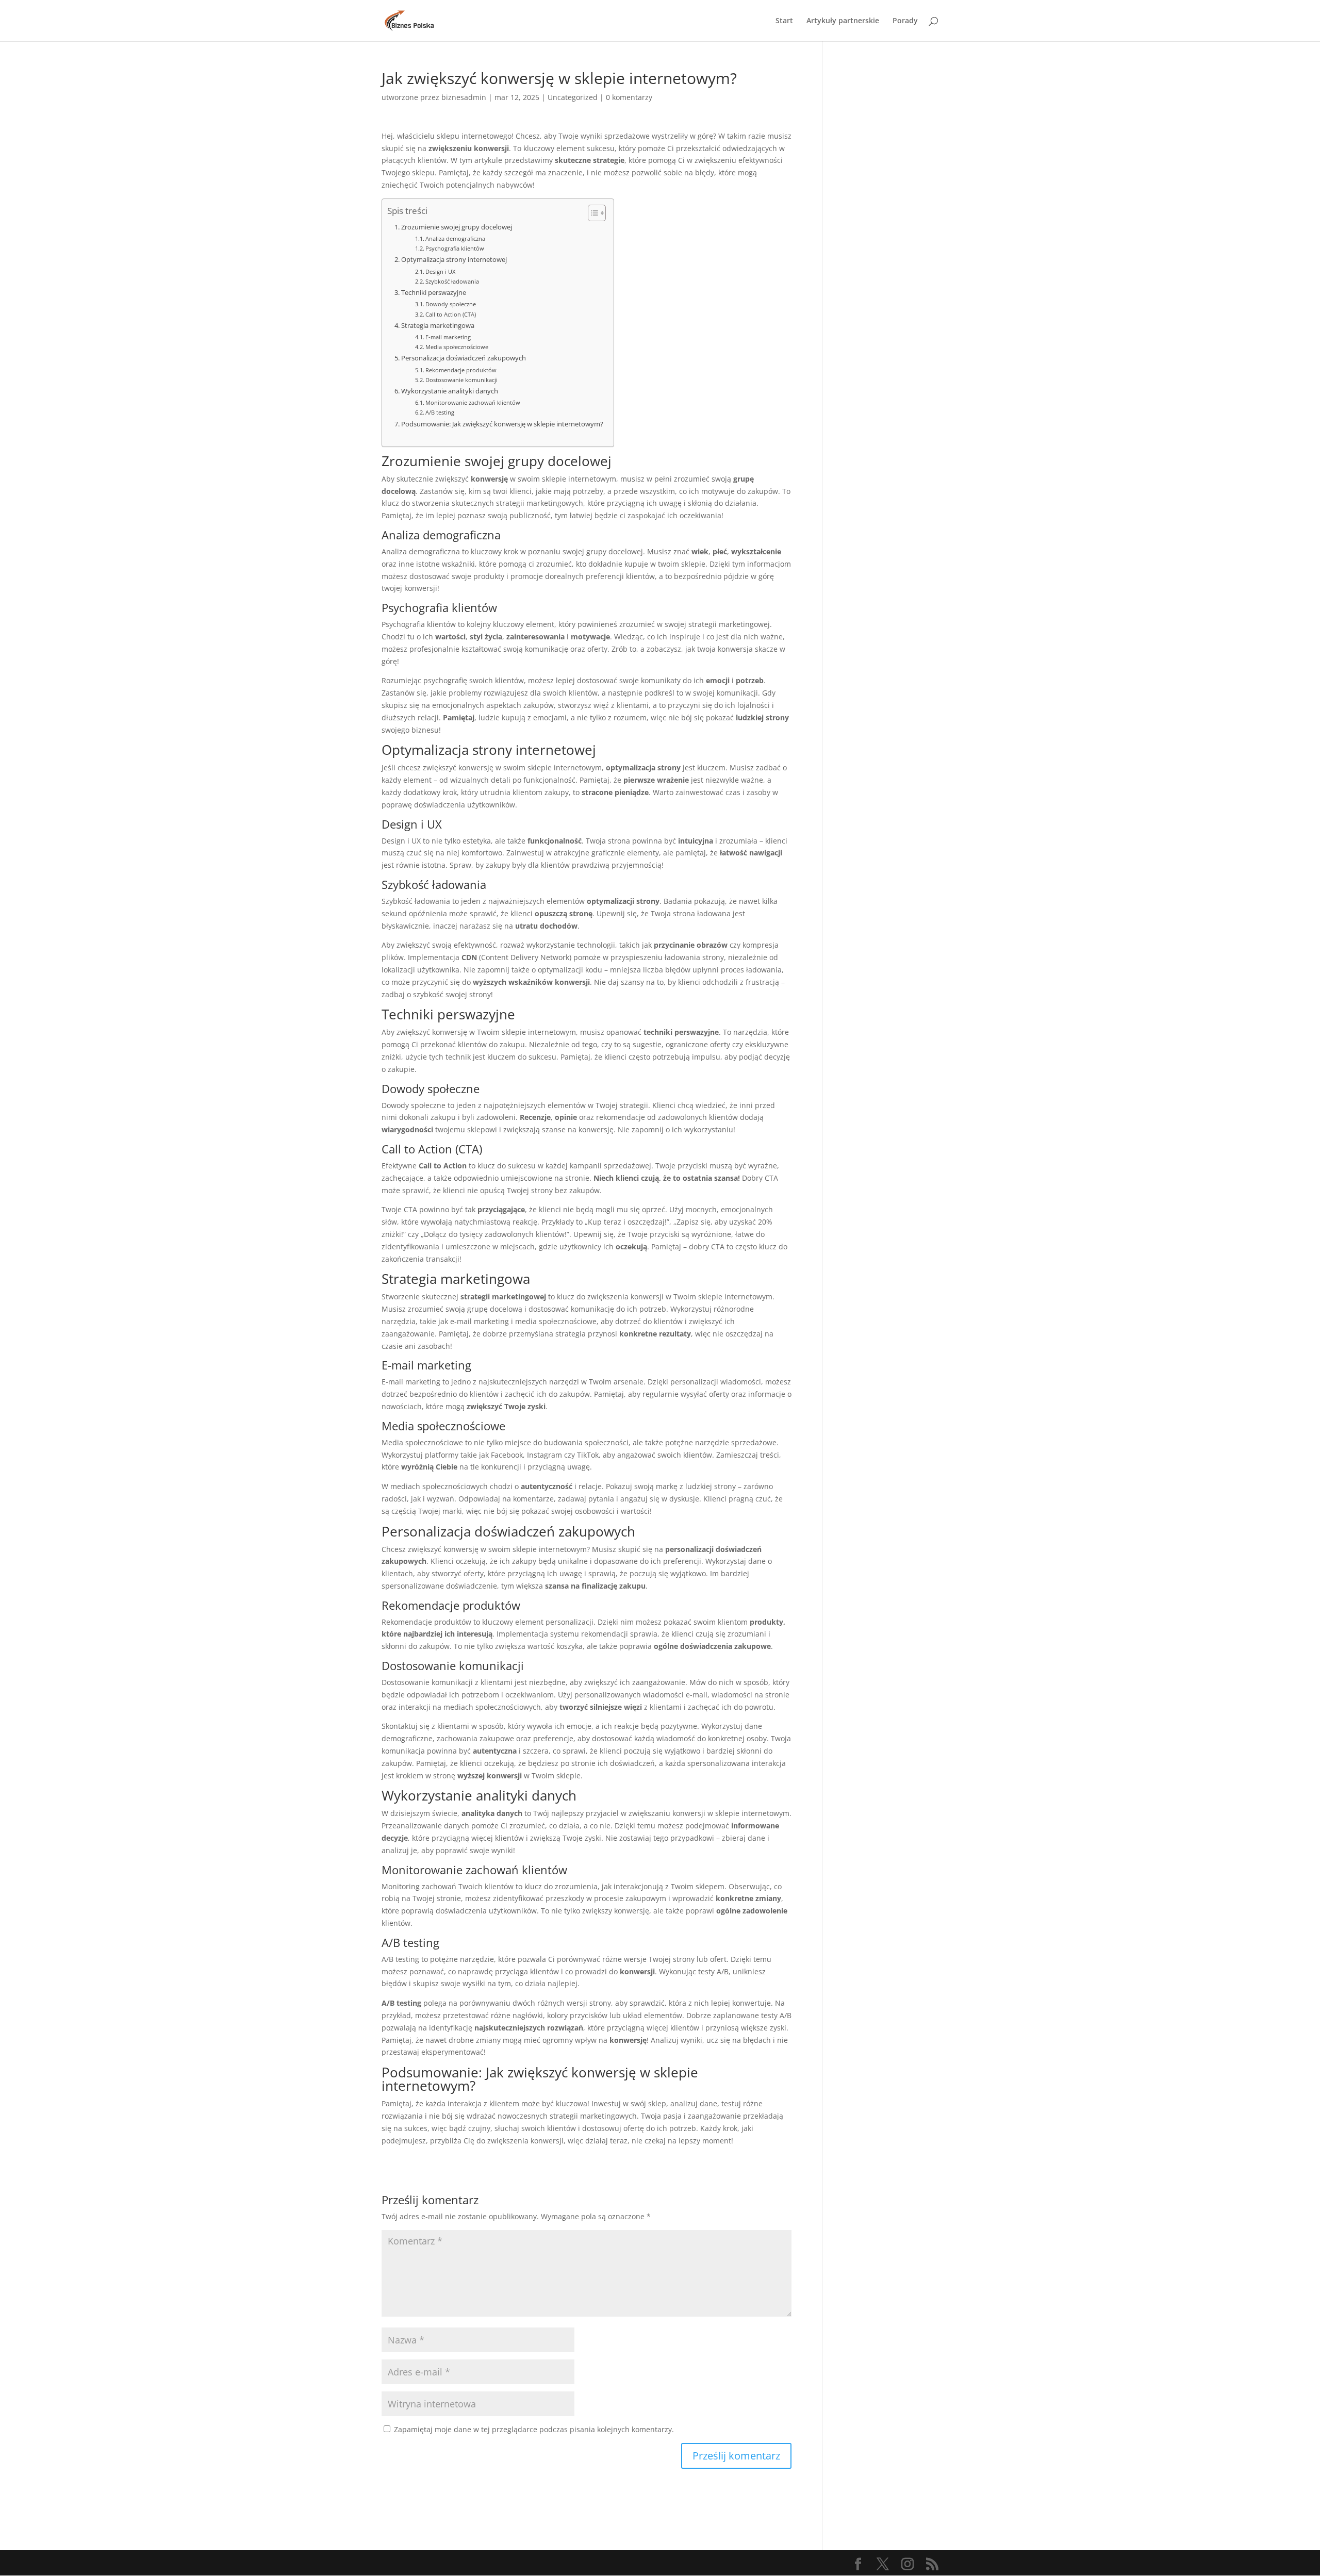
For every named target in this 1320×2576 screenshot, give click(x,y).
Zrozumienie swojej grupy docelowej (457, 227)
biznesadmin (464, 97)
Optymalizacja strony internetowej (454, 260)
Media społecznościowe (457, 347)
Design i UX (440, 271)
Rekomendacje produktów (461, 370)
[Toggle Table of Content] (592, 213)
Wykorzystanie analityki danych (450, 391)
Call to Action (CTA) (451, 314)
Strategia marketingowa (438, 326)
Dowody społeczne (451, 304)
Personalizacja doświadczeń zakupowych (464, 358)
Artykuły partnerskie (843, 21)
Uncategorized (573, 97)
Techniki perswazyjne (434, 293)
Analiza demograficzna (455, 238)
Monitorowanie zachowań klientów (473, 402)
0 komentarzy (629, 97)
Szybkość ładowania (452, 281)
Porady (905, 21)
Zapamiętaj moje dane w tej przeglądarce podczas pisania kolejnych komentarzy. (534, 2429)
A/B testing (440, 412)
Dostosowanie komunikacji (461, 380)
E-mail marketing (448, 337)
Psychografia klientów (455, 248)
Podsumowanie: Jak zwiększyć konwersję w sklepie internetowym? (502, 424)
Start (784, 21)
